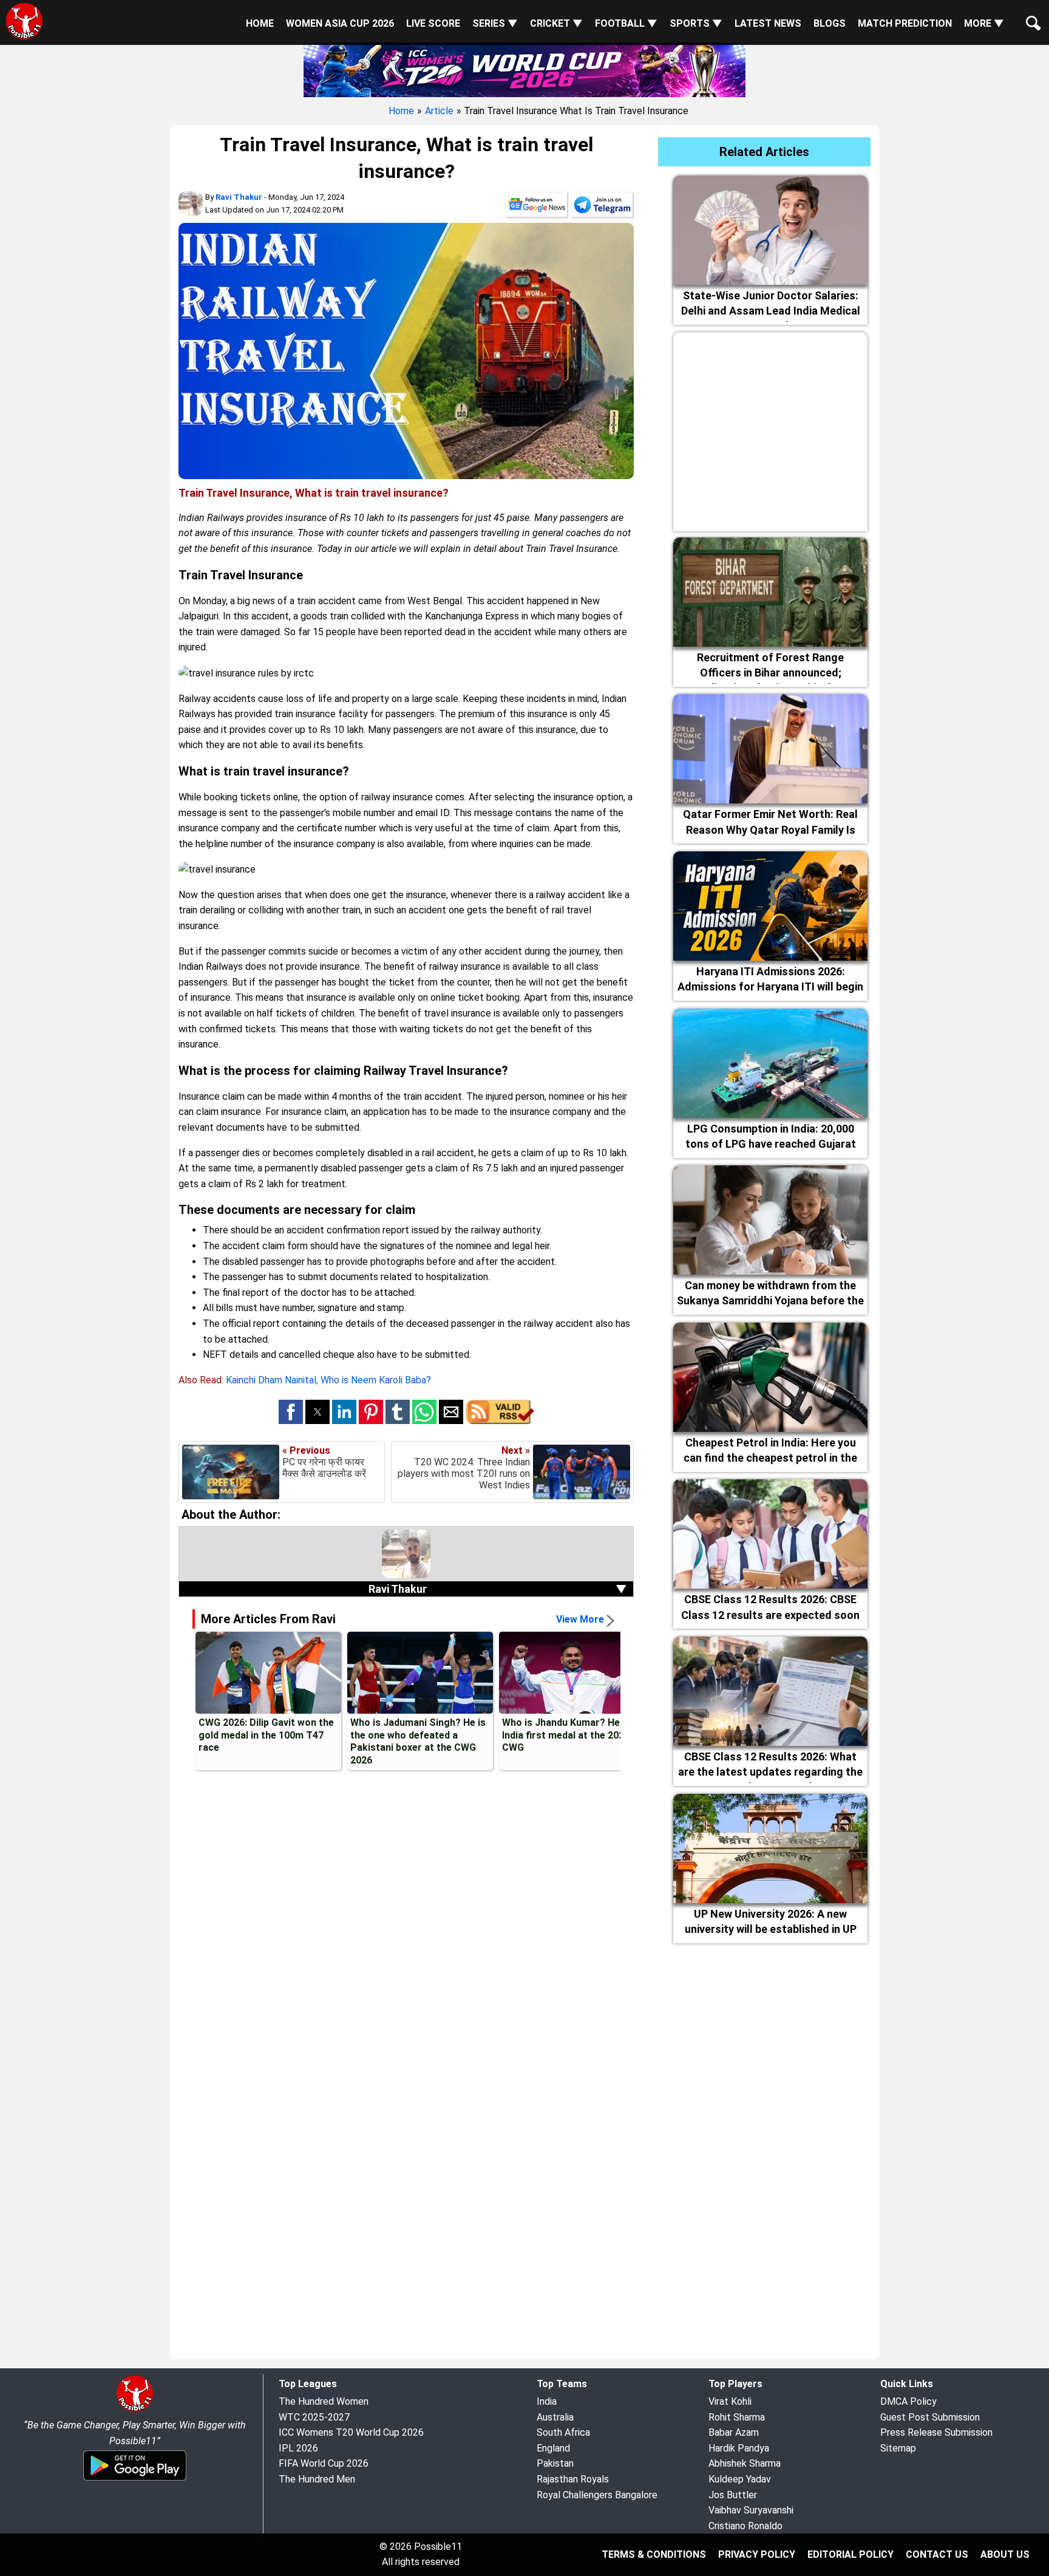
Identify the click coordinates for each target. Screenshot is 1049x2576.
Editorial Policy (850, 2554)
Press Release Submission (936, 2432)
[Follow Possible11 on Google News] (537, 207)
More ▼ (984, 23)
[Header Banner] (524, 69)
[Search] (1031, 13)
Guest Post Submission (930, 2417)
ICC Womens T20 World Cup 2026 (351, 2432)
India (547, 2401)
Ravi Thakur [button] (498, 1589)
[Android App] (135, 2479)
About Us (1005, 2554)
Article (439, 111)
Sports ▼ (696, 23)
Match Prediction (905, 23)
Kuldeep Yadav (740, 2479)
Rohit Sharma (737, 2417)
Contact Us (937, 2554)
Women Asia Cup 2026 (340, 23)
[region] (770, 429)
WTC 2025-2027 (314, 2417)
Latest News (768, 23)
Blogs (830, 23)
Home (260, 23)
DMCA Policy (908, 2401)
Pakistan (555, 2463)
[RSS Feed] (500, 1421)
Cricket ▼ (556, 23)
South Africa (563, 2432)
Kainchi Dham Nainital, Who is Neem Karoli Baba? (328, 1380)
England (553, 2448)
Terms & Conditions (654, 2554)
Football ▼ (626, 23)
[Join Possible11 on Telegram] (602, 207)
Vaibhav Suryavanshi (751, 2510)
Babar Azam (734, 2432)
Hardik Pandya (739, 2448)
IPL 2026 (298, 2448)
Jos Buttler (733, 2495)
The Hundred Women (324, 2401)
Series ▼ (495, 23)
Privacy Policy (757, 2554)
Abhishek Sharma (745, 2463)
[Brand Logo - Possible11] (135, 2410)
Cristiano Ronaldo (745, 2526)
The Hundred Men (317, 2479)
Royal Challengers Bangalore (597, 2495)
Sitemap (898, 2448)
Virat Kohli (730, 2401)
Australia (555, 2417)
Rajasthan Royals (573, 2479)
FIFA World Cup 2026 (324, 2463)
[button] (291, 1412)
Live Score (433, 23)
